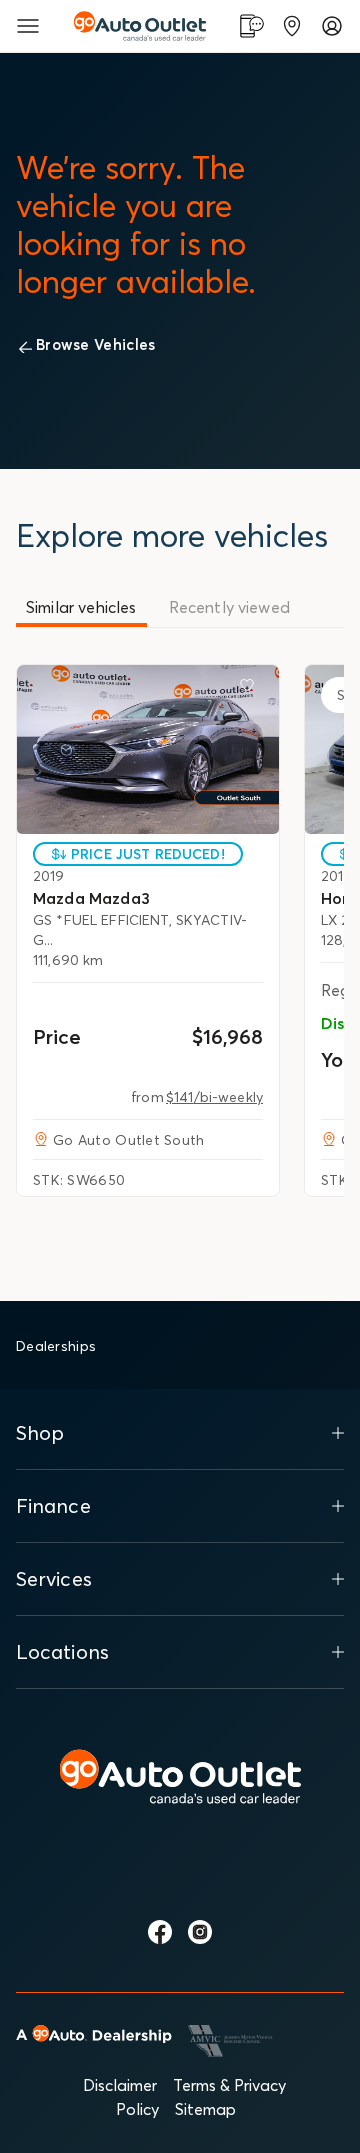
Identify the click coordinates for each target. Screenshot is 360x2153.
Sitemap (205, 2109)
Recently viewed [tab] (229, 607)
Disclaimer (120, 2085)
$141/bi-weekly (214, 1097)
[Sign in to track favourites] (251, 689)
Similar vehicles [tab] (81, 607)
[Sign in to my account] (332, 26)
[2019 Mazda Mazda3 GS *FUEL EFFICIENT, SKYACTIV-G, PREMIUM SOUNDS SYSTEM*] (148, 749)
